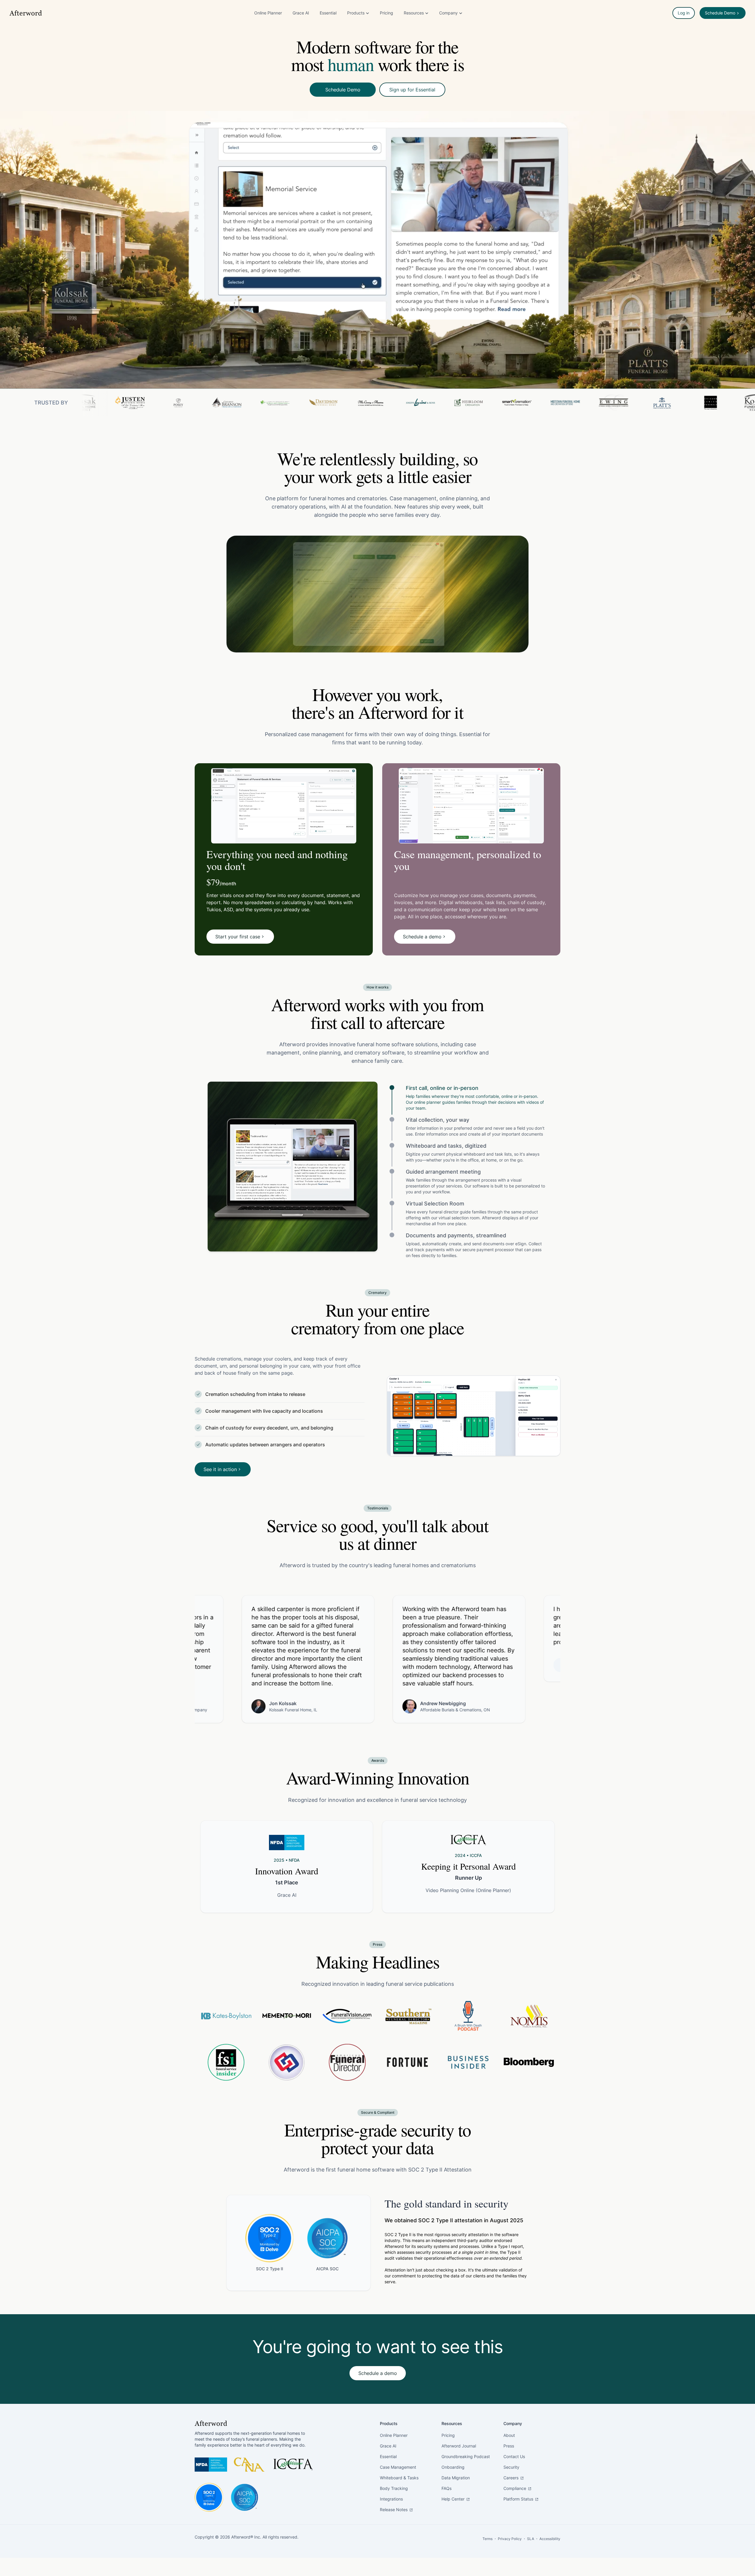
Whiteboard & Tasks (399, 2478)
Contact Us (514, 2456)
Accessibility (550, 2539)
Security (511, 2467)
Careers (512, 2478)
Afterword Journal (459, 2446)
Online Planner (268, 13)
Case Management (398, 2467)
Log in (684, 13)
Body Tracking (394, 2488)
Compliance (515, 2488)
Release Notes (394, 2510)
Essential (328, 13)
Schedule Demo (343, 90)
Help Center (454, 2499)
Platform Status (519, 2499)
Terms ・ (490, 2539)
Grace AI (301, 13)
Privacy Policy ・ (512, 2539)
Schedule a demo (378, 2373)
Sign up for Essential (412, 90)
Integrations (391, 2499)
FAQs (447, 2488)
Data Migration (456, 2478)
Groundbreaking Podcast (466, 2456)
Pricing (386, 13)
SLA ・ (533, 2539)
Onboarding (453, 2467)
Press (509, 2446)
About (509, 2435)
